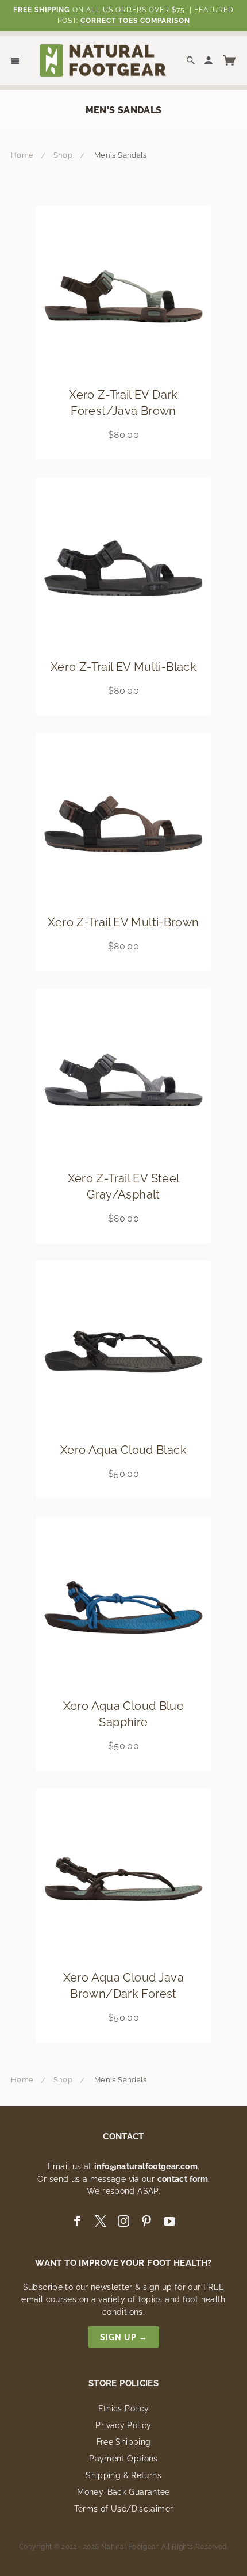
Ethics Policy (124, 2409)
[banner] (103, 60)
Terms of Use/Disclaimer (124, 2509)
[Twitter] (101, 2221)
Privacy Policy (123, 2425)
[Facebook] (77, 2221)
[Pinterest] (146, 2221)
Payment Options (123, 2459)
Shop (63, 155)
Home (22, 155)
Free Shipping (124, 2442)
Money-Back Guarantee (123, 2492)
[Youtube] (169, 2221)
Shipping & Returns (123, 2475)
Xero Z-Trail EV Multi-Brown (123, 922)
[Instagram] (123, 2221)
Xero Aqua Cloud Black (123, 1450)
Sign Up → (124, 2337)
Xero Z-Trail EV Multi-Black (123, 667)
